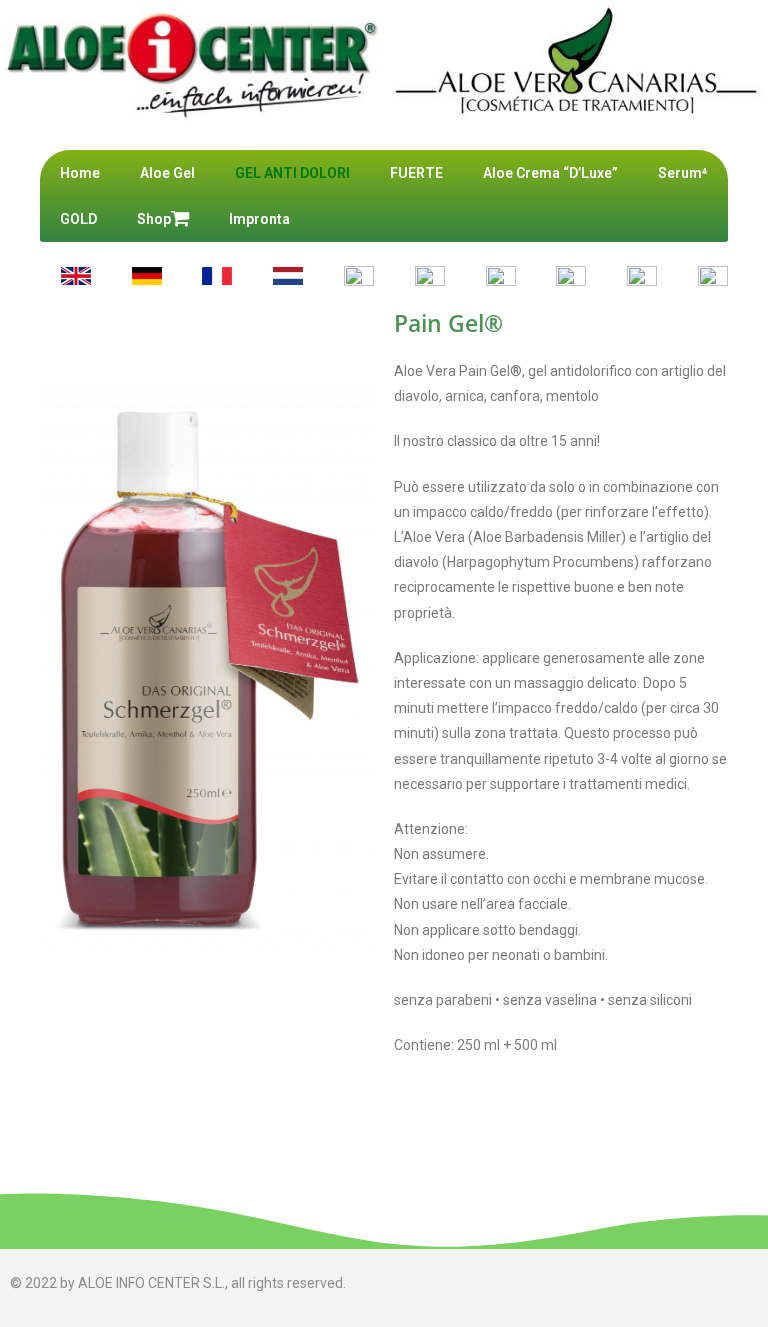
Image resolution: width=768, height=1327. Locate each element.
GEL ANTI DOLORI (292, 173)
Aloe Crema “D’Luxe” (550, 173)
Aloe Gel (167, 173)
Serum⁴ (682, 173)
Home (80, 173)
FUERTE (416, 173)
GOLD (78, 219)
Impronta (259, 219)
